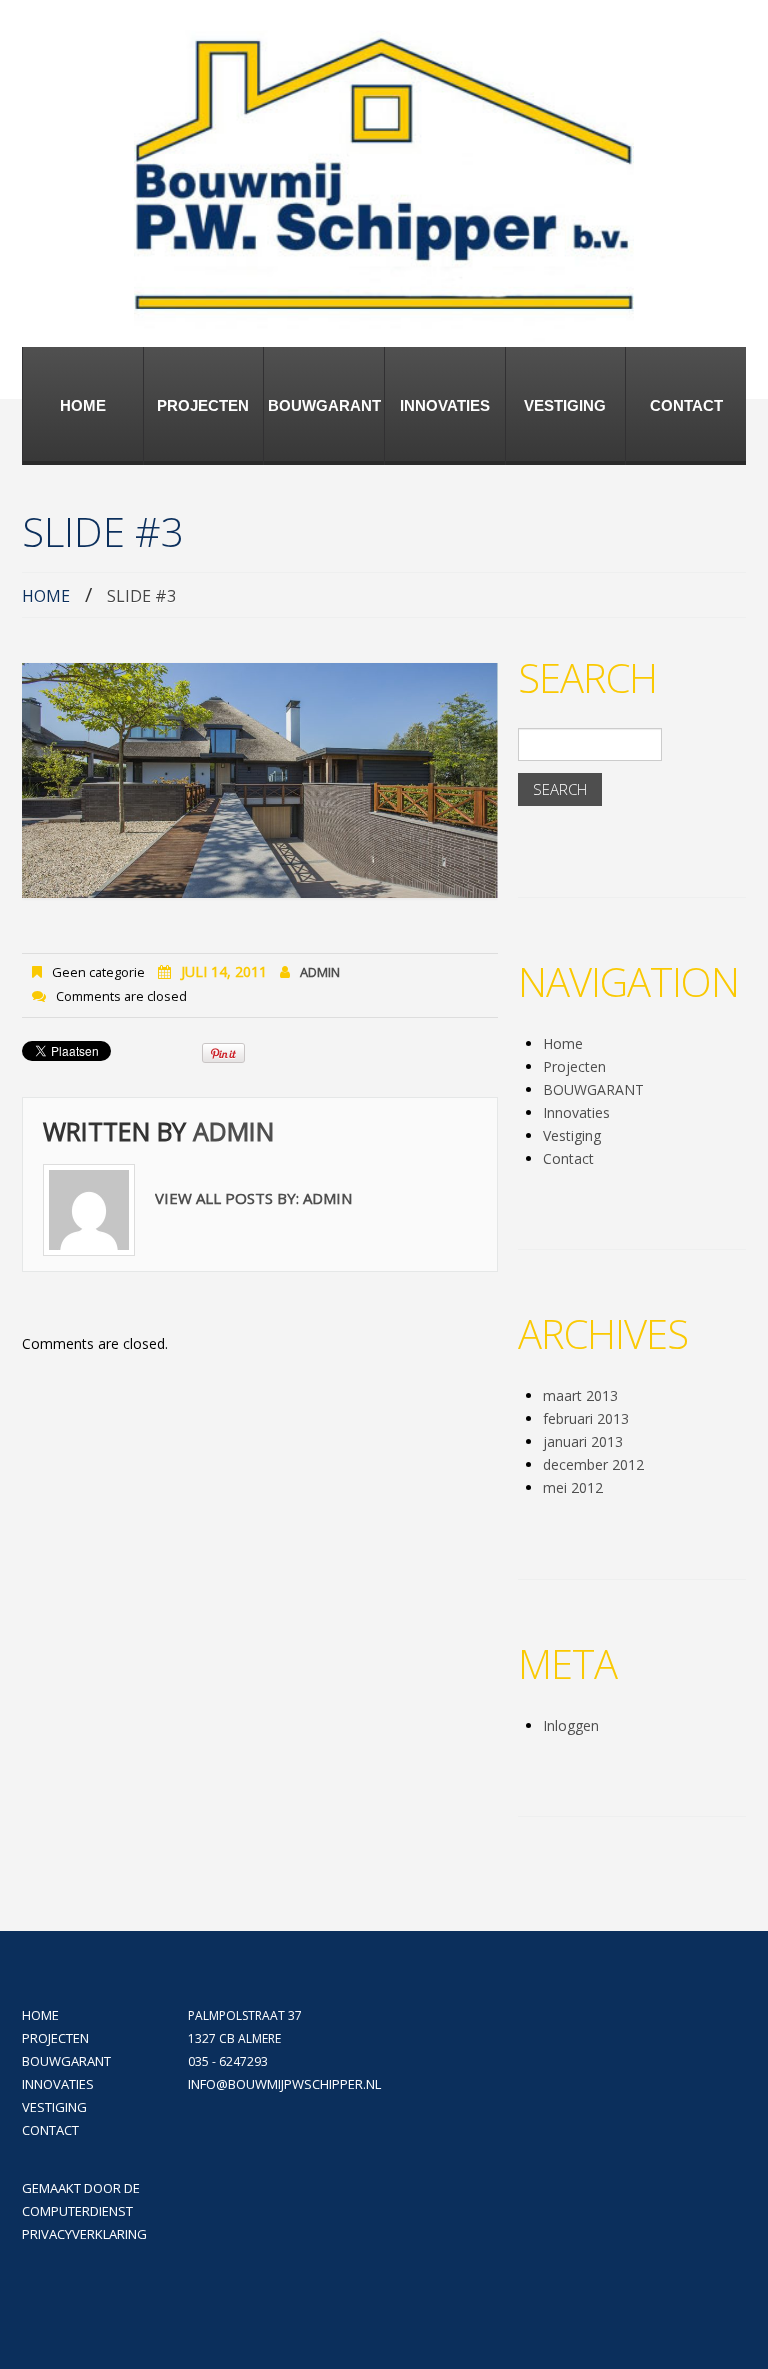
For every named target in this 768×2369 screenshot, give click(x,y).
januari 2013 (583, 1441)
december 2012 (593, 1464)
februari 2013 (586, 1418)
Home (83, 405)
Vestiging (565, 405)
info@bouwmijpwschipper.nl (284, 2084)
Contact (686, 405)
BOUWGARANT (324, 405)
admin (320, 972)
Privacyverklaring (84, 2234)
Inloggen (571, 1725)
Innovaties (445, 405)
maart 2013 (580, 1395)
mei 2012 (573, 1487)
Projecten (203, 405)
